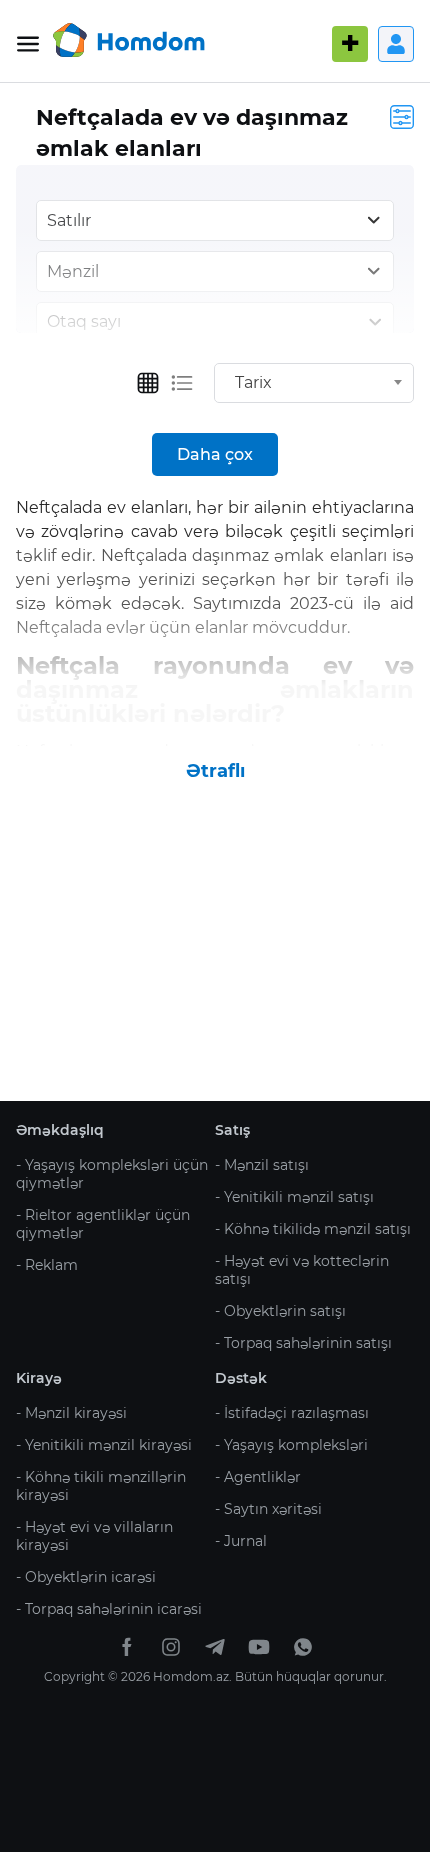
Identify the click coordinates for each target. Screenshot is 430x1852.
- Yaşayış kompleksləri (291, 1445)
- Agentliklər (258, 1477)
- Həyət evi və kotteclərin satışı (302, 1270)
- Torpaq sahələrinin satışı (303, 1343)
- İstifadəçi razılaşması (292, 1413)
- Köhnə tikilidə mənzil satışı (313, 1229)
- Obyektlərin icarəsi (86, 1577)
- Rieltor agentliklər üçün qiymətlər (103, 1224)
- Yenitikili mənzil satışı (294, 1197)
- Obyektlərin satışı (280, 1311)
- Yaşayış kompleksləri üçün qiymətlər (112, 1174)
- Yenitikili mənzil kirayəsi (104, 1445)
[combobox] (314, 383)
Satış (232, 1130)
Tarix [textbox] (253, 382)
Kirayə (39, 1378)
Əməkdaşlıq (60, 1130)
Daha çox (215, 454)
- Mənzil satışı (262, 1165)
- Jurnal (241, 1541)
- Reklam (47, 1265)
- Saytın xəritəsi (268, 1509)
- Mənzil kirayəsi (71, 1413)
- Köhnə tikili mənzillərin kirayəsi (101, 1486)
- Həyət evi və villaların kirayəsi (94, 1536)
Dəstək (241, 1378)
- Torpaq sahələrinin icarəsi (109, 1609)
